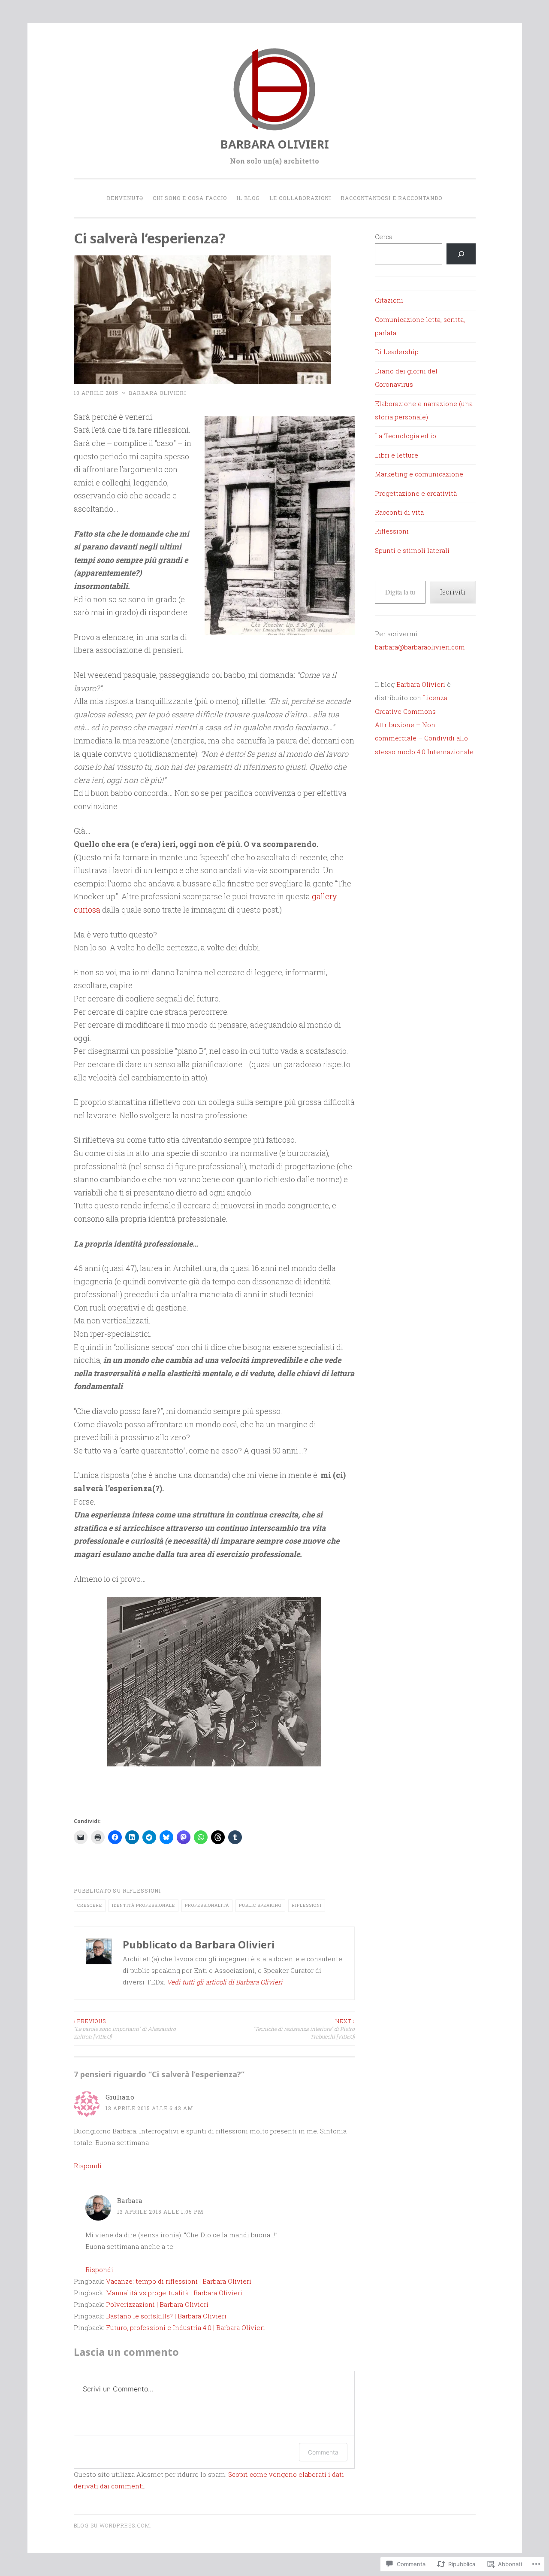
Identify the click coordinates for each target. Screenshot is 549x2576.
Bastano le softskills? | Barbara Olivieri (166, 2316)
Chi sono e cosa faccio (190, 198)
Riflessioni (142, 1890)
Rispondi (88, 2166)
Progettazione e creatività (416, 493)
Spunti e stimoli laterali (412, 550)
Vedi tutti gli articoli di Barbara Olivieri (225, 1982)
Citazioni (389, 300)
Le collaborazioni (300, 198)
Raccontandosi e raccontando (391, 198)
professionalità (207, 1905)
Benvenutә (125, 198)
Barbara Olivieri (157, 393)
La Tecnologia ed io (406, 436)
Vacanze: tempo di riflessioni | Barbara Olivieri (179, 2281)
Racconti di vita (399, 512)
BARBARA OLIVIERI (275, 144)
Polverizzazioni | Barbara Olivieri (157, 2304)
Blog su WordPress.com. (113, 2525)
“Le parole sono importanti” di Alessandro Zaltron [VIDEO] (125, 2029)
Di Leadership (397, 352)
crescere (90, 1905)
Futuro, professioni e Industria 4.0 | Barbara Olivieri (186, 2327)
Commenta (323, 2452)
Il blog (248, 198)
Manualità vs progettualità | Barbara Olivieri (174, 2293)
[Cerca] (461, 254)
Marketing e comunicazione (419, 474)
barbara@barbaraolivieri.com (420, 647)
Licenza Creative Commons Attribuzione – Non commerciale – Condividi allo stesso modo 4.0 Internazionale (424, 725)
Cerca (384, 237)
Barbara (130, 2200)
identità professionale (143, 1905)
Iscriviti (453, 592)
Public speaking (260, 1905)
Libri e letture (397, 455)
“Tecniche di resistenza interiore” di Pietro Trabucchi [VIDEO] (304, 2029)
